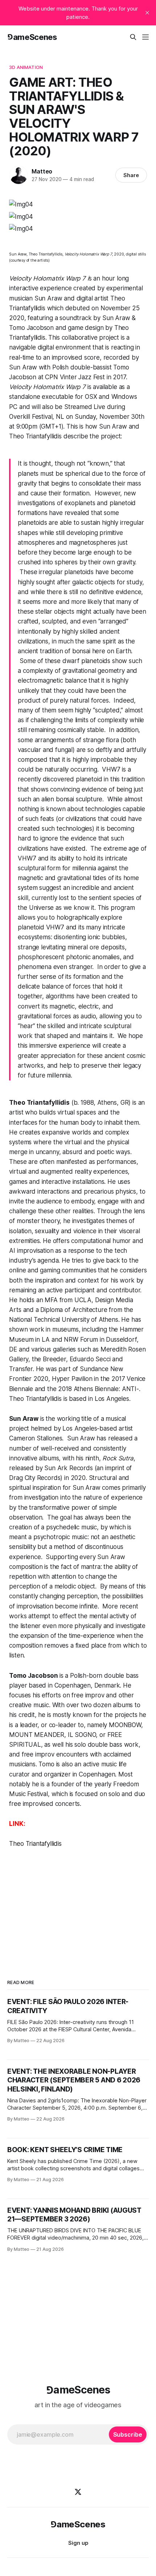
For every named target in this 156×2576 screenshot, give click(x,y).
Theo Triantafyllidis (35, 1844)
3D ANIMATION (26, 67)
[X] (78, 2492)
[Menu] (145, 37)
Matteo (42, 171)
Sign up (78, 2543)
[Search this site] (133, 37)
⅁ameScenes (32, 37)
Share (131, 175)
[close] (147, 13)
